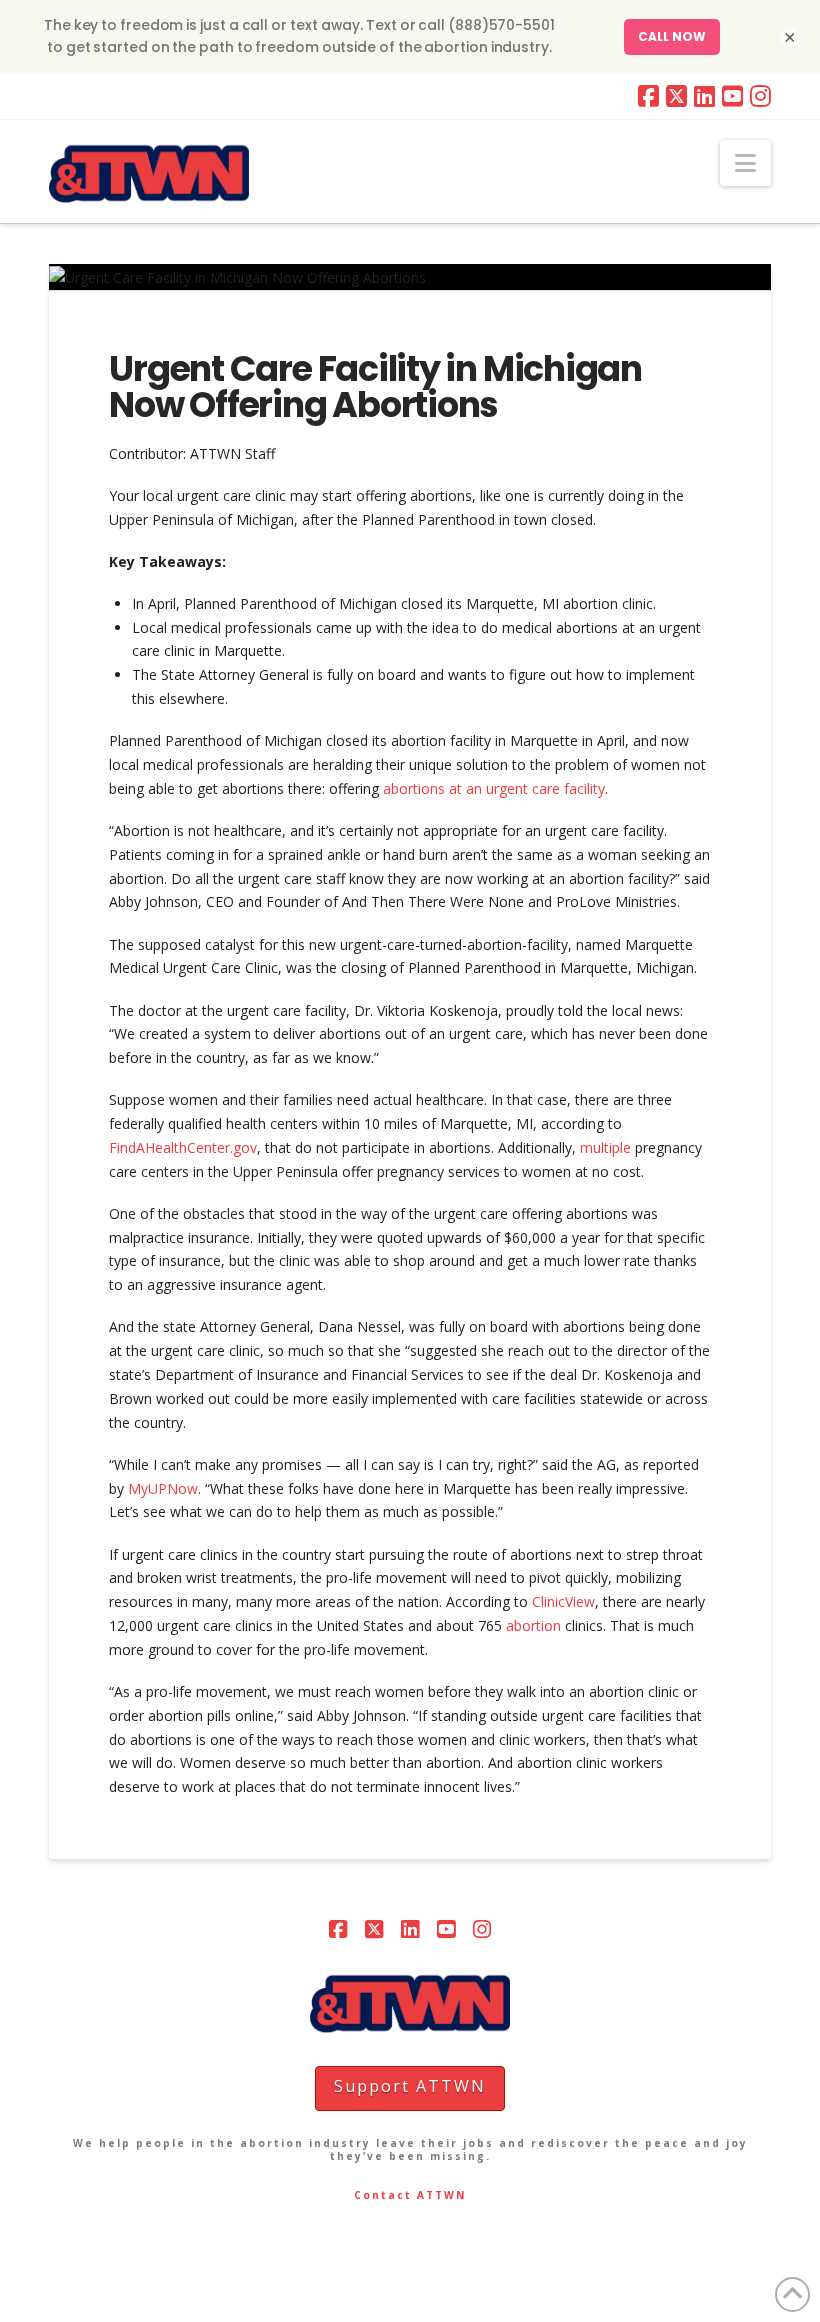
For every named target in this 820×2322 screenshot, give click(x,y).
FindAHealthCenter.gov (183, 1147)
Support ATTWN (410, 2086)
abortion (535, 1625)
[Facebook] (648, 96)
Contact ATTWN (410, 2195)
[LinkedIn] (704, 96)
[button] (745, 163)
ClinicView (563, 1601)
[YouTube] (732, 96)
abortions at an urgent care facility (494, 788)
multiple (605, 1147)
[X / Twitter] (676, 96)
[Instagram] (760, 96)
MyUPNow (163, 1488)
